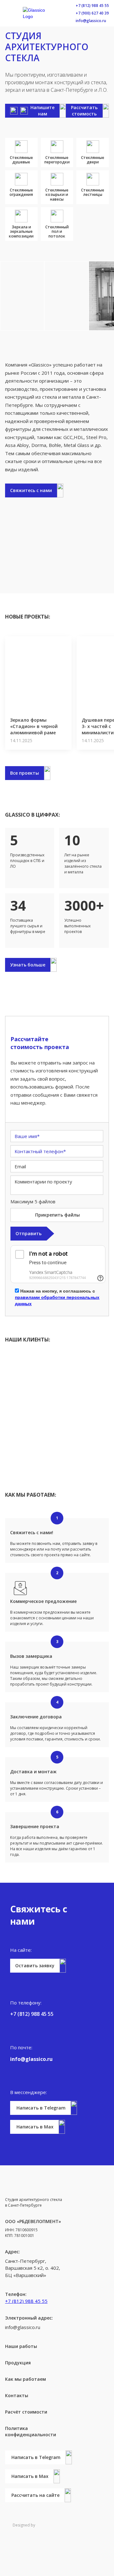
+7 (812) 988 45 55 (92, 6)
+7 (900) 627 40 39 (92, 13)
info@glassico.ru (91, 21)
